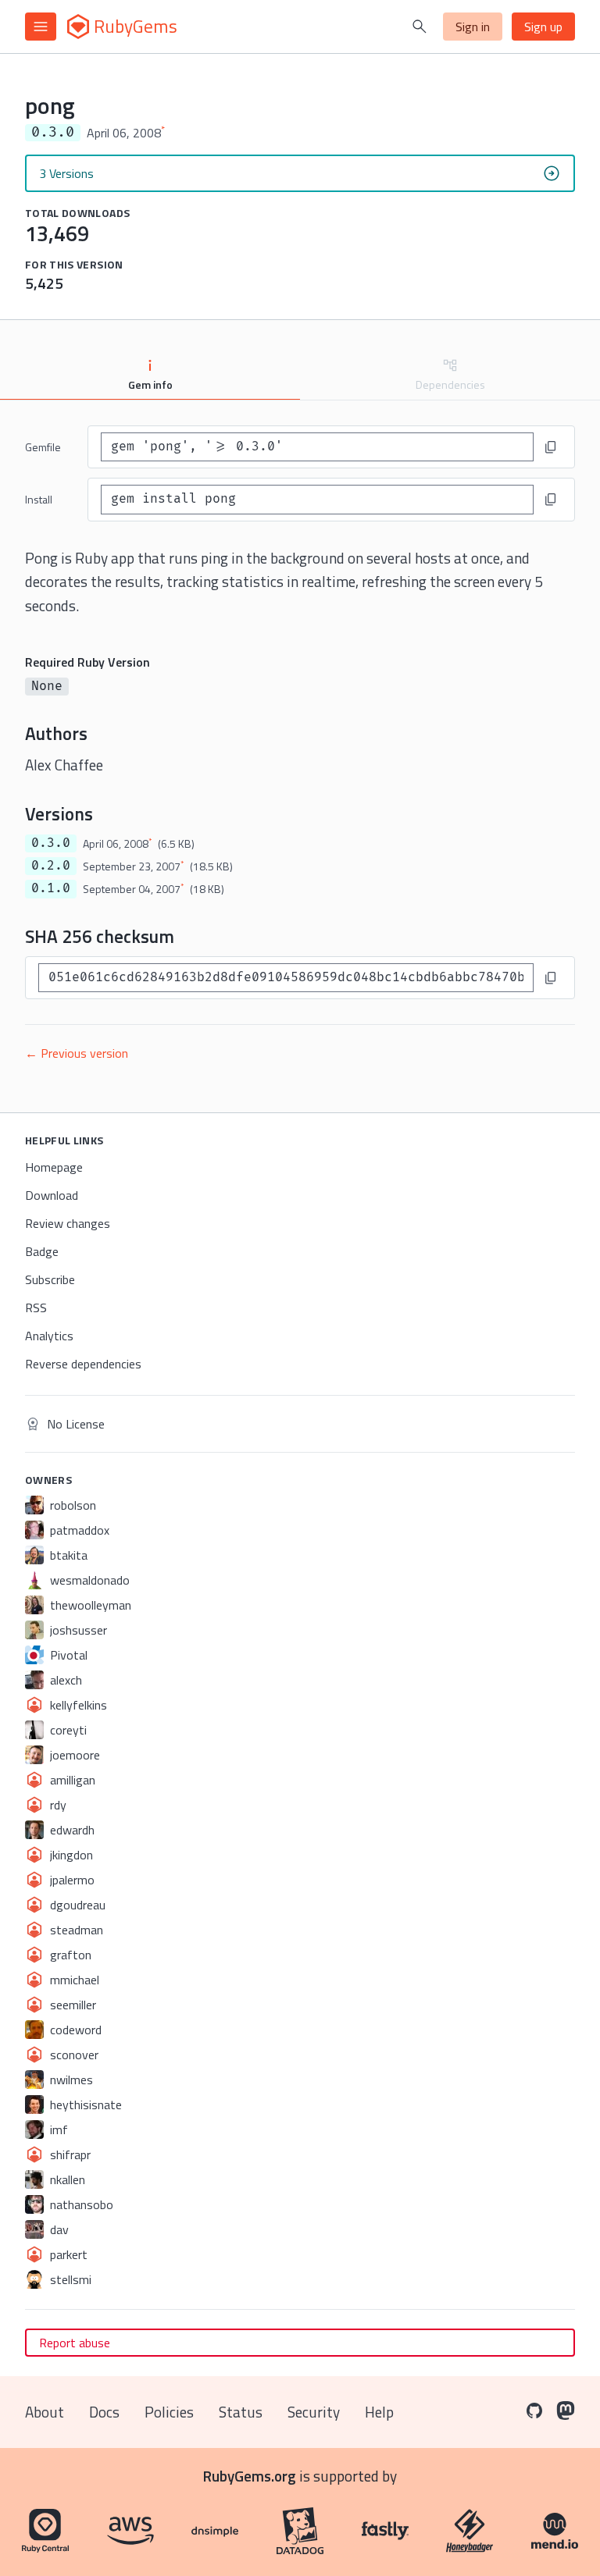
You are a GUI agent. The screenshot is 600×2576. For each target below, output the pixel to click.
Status (241, 2412)
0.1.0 (51, 888)
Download (52, 1195)
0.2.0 (51, 866)
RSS (36, 1308)
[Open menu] (41, 27)
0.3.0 (51, 843)
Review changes (68, 1223)
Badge (42, 1251)
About (45, 2412)
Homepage (54, 1167)
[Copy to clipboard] (551, 447)
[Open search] (420, 27)
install (39, 499)
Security (314, 2412)
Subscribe (50, 1279)
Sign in (473, 27)
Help (379, 2412)
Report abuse (75, 2343)
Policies (169, 2412)
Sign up (543, 27)
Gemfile (43, 447)
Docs (104, 2412)
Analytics (49, 1336)
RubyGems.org (250, 2476)
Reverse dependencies (83, 1364)
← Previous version (77, 1053)
